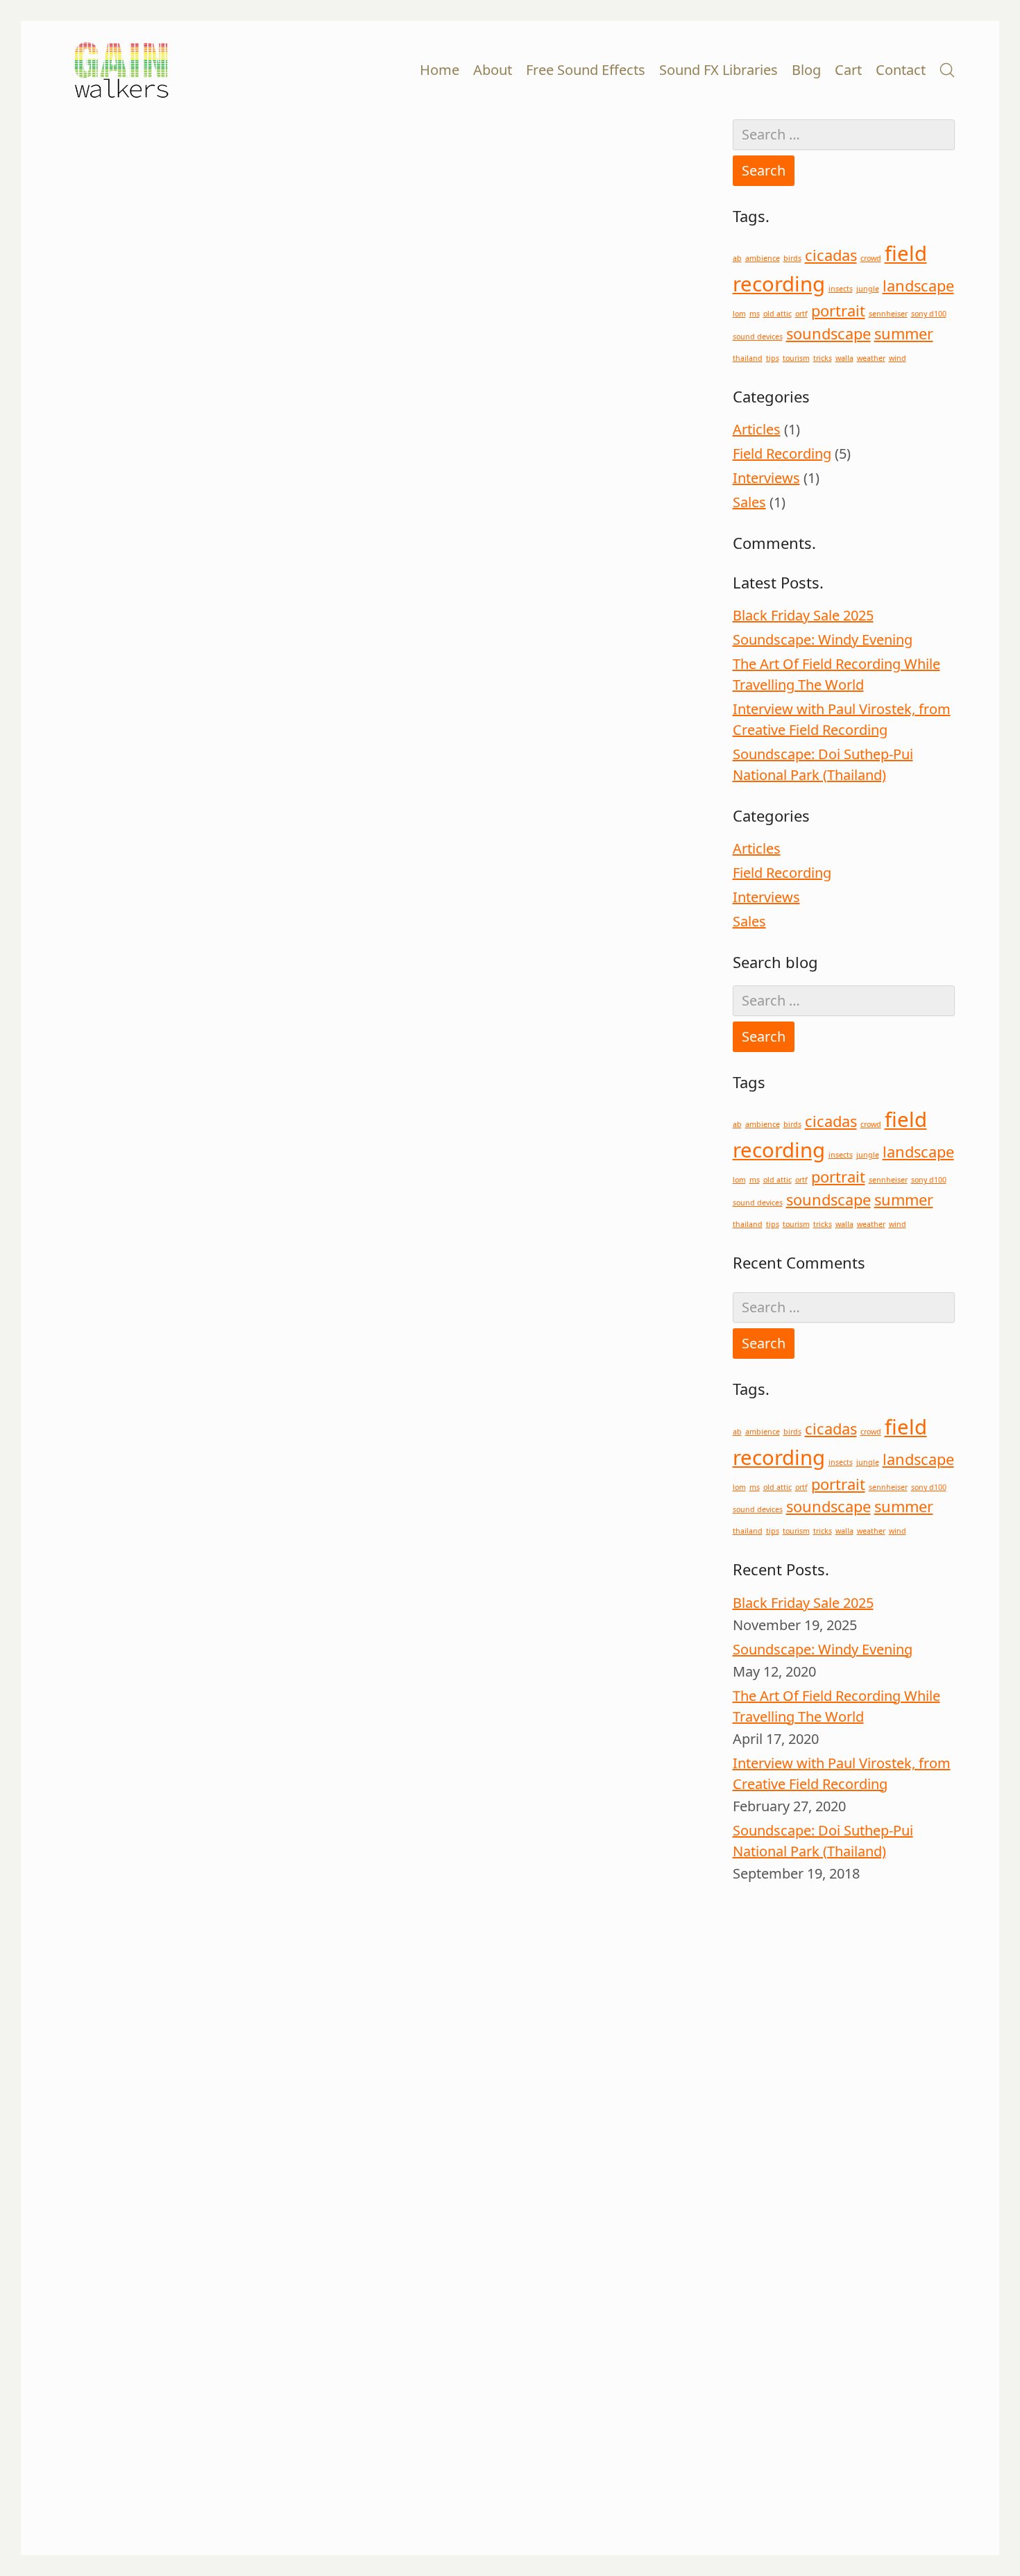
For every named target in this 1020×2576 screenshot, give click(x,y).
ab (737, 258)
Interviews (766, 478)
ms (755, 314)
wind (898, 358)
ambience (763, 258)
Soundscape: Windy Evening (823, 639)
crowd (871, 258)
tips (773, 358)
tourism (796, 358)
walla (844, 358)
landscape (918, 286)
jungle (868, 289)
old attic (777, 314)
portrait (838, 311)
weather (871, 358)
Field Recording (782, 454)
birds (792, 258)
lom (739, 314)
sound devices (758, 337)
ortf (801, 314)
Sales (749, 502)
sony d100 (929, 314)
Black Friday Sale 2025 (803, 615)
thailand (748, 358)
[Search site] (947, 70)
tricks (823, 358)
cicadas (831, 255)
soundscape (828, 333)
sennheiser (888, 314)
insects (841, 289)
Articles (757, 429)
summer (904, 333)
